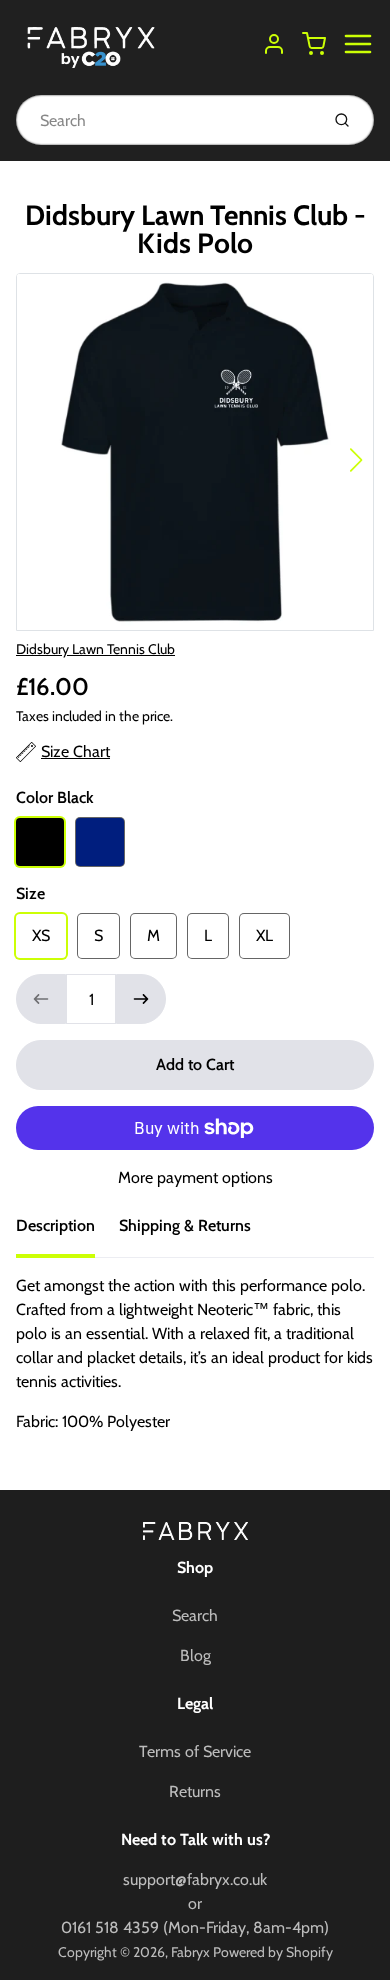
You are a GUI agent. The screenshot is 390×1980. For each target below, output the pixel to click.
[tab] (67, 1232)
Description (55, 1225)
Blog (195, 1655)
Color (55, 797)
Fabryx (190, 1952)
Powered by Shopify (273, 1952)
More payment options (195, 1177)
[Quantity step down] (41, 999)
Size (30, 893)
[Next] (356, 460)
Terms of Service (195, 1751)
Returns (195, 1791)
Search (195, 1615)
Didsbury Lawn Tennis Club (95, 649)
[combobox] (165, 120)
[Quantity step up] (141, 999)
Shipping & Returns (185, 1225)
